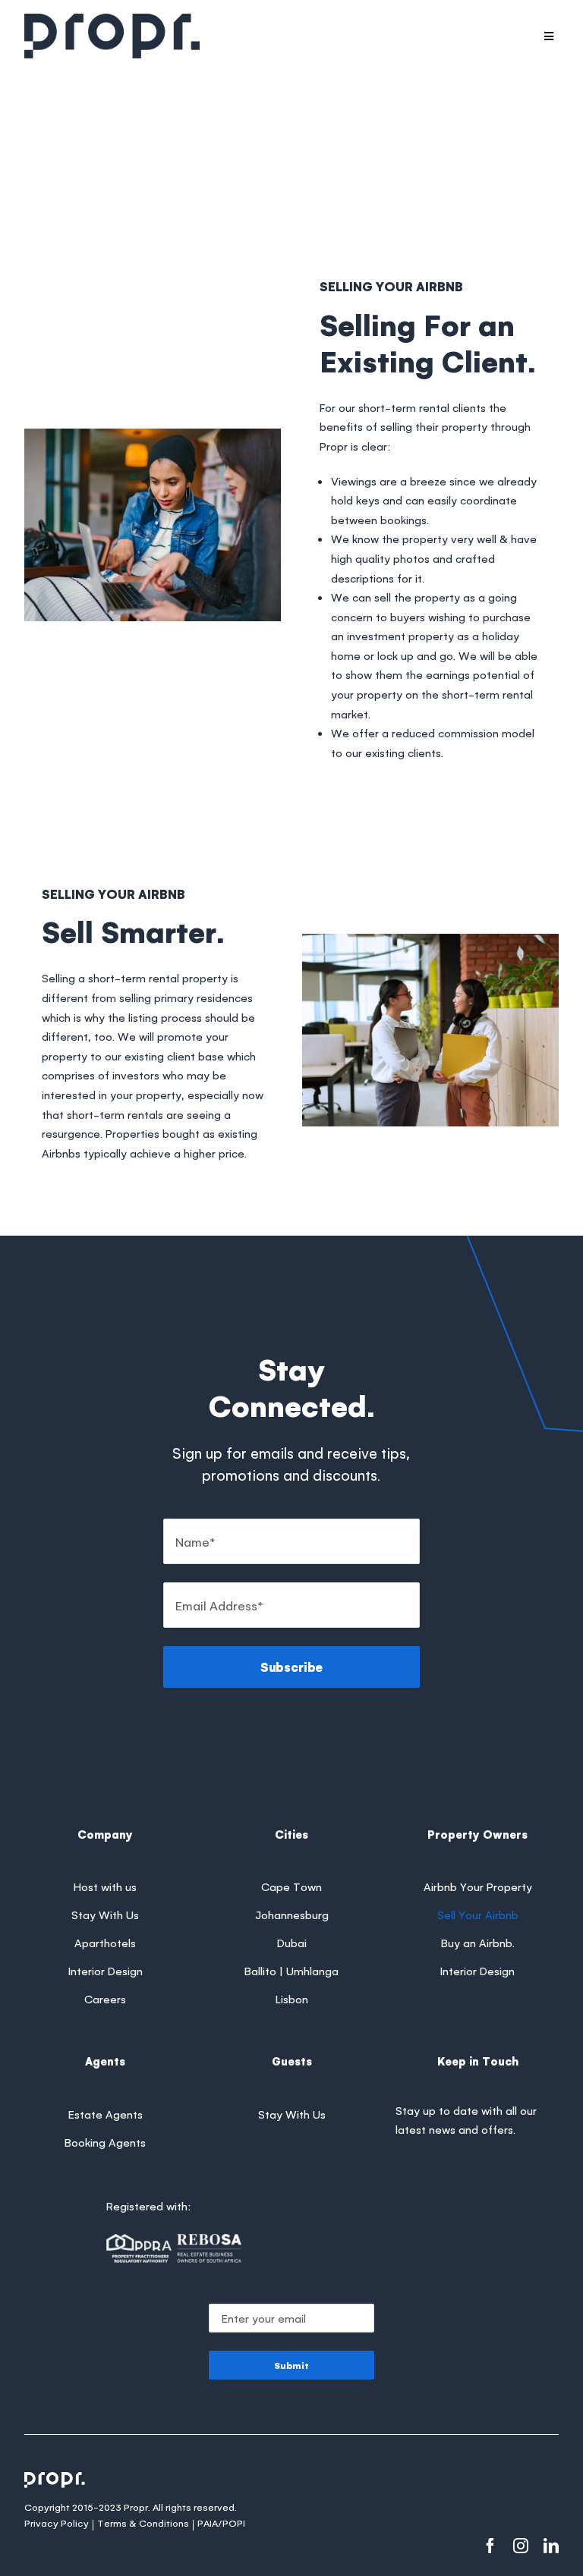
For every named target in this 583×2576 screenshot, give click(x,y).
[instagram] (521, 2546)
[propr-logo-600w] (112, 21)
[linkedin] (551, 2546)
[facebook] (490, 2546)
